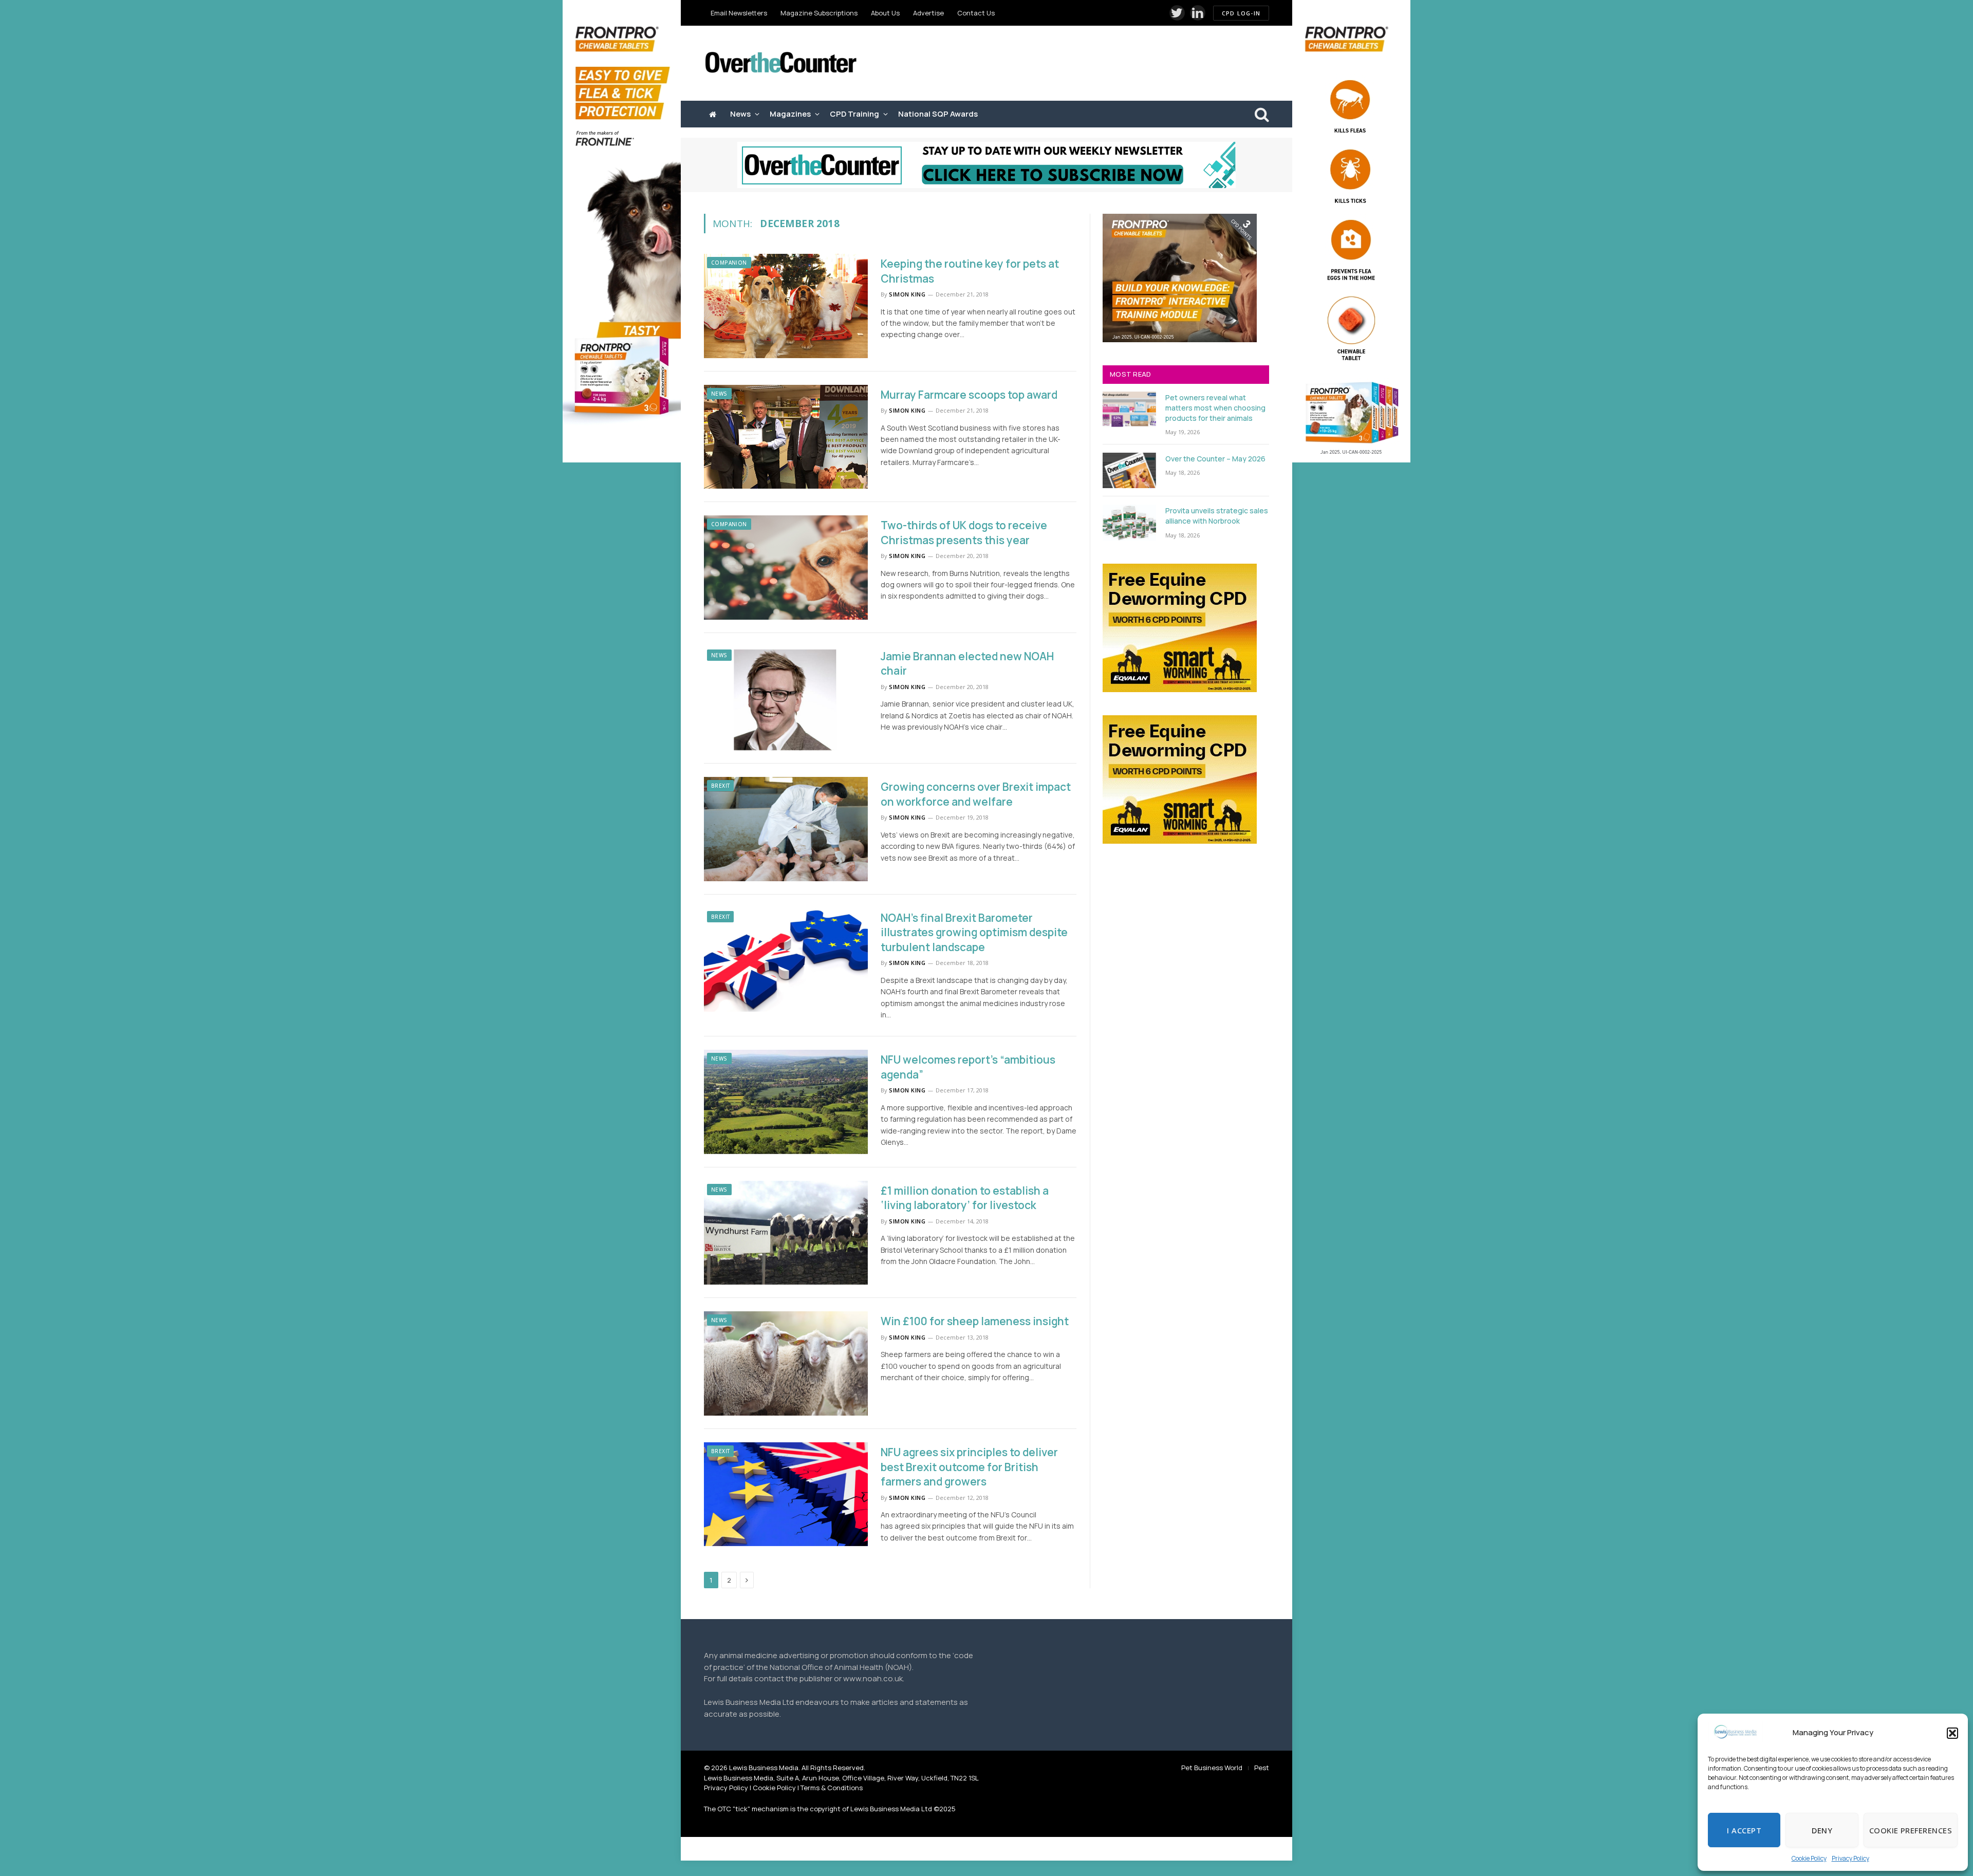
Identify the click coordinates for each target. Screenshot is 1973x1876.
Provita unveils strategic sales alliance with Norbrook (1217, 516)
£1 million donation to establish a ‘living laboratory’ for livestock (965, 1198)
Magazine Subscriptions (819, 13)
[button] (1952, 1733)
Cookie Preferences (1911, 1830)
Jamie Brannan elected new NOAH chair (967, 664)
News (740, 114)
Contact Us (976, 13)
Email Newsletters (739, 13)
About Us (885, 13)
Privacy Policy (1850, 1858)
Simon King (907, 294)
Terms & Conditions (832, 1788)
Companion (729, 263)
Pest (1262, 1768)
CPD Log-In (1241, 13)
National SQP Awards (938, 114)
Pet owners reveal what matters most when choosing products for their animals (1215, 408)
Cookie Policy (1809, 1858)
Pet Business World (1212, 1768)
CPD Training (854, 114)
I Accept (1744, 1830)
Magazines (790, 114)
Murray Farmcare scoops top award (969, 395)
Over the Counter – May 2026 (1215, 459)
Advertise (928, 13)
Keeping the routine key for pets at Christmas (970, 271)
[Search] (1261, 114)
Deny (1822, 1830)
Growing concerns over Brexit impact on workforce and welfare (976, 794)
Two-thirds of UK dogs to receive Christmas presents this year (964, 533)
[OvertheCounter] (781, 63)
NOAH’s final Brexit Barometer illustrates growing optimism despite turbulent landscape (974, 932)
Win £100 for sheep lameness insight (975, 1321)
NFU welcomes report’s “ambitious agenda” (968, 1067)
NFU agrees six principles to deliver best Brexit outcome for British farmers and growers (969, 1467)
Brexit (720, 786)
